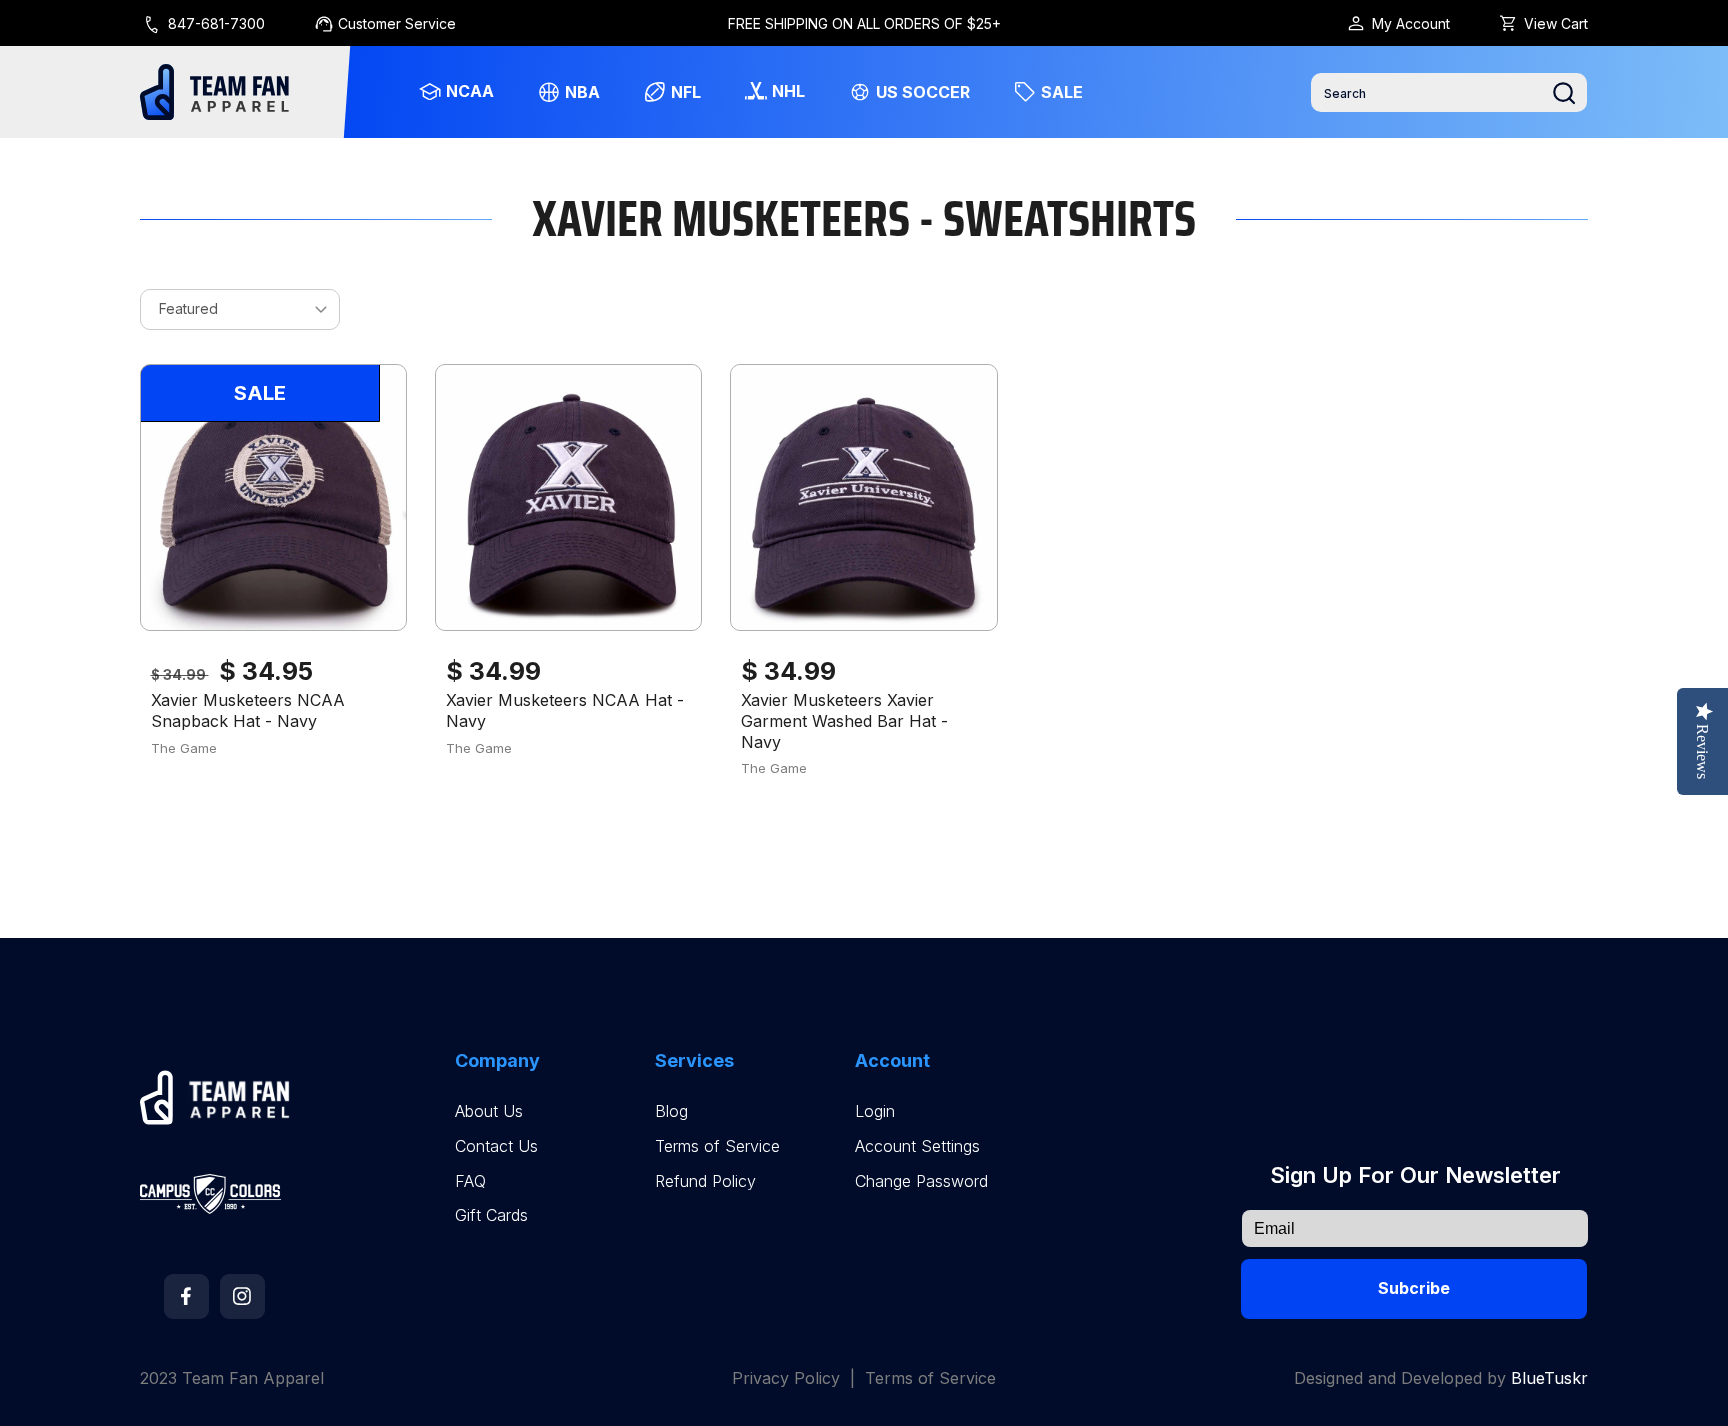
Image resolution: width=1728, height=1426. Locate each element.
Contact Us (496, 1146)
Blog (671, 1111)
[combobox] (1449, 92)
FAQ (470, 1181)
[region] (864, 23)
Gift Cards (491, 1215)
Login (875, 1111)
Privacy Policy (786, 1378)
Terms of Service (717, 1146)
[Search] (1564, 93)
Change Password (921, 1181)
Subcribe (1414, 1288)
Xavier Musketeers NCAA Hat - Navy (565, 710)
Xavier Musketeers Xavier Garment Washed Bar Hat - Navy (844, 721)
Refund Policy (705, 1181)
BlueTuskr (1549, 1378)
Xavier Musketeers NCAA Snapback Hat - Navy (248, 710)
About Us (489, 1111)
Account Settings (917, 1146)
